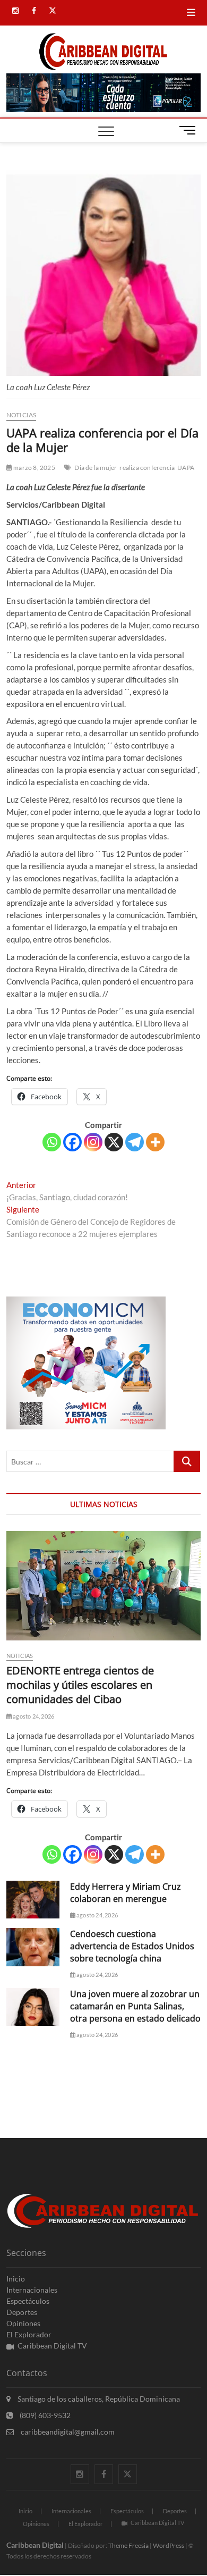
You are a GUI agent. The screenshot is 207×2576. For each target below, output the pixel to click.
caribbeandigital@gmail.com (67, 2432)
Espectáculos (28, 2301)
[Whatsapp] (52, 1142)
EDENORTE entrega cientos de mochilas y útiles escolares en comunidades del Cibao (80, 1685)
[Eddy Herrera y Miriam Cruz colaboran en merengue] (33, 1900)
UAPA (186, 468)
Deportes (22, 2312)
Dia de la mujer (96, 468)
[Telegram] (135, 1142)
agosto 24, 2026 (33, 1716)
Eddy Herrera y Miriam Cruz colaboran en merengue (126, 1893)
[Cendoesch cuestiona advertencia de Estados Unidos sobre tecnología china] (33, 1947)
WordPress (169, 2545)
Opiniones (23, 2323)
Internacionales (32, 2290)
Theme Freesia (128, 2545)
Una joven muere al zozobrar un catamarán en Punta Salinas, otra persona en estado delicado (135, 2006)
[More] (155, 1142)
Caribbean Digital (35, 2545)
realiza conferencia (147, 468)
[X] (114, 1142)
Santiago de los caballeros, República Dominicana (98, 2399)
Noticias (21, 415)
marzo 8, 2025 (34, 468)
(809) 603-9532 (44, 2415)
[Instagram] (93, 1142)
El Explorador (29, 2334)
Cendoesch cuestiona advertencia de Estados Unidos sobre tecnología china (132, 1946)
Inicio (16, 2279)
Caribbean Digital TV (52, 2346)
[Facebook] (72, 1142)
